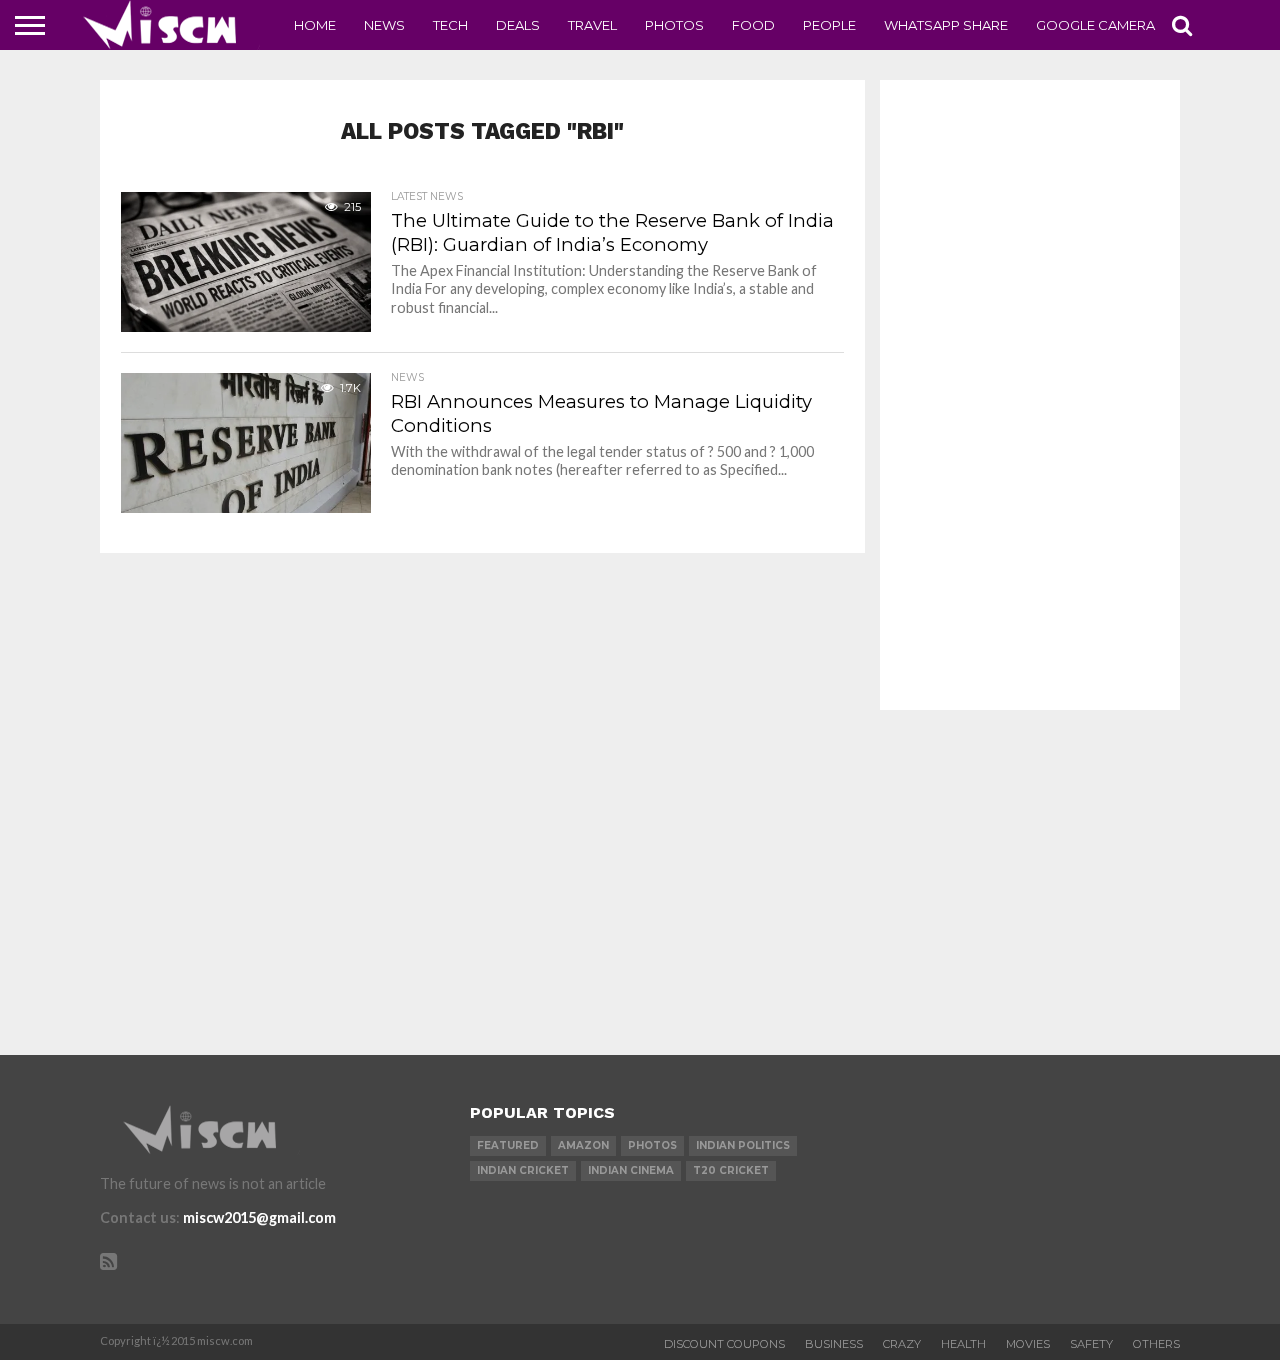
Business (834, 1344)
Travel (592, 25)
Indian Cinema (631, 1170)
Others (1156, 1344)
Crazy (902, 1344)
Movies (1028, 1344)
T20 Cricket (731, 1170)
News (384, 25)
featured (508, 1145)
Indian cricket (523, 1170)
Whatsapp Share (946, 25)
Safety (1091, 1344)
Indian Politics (743, 1145)
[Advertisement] (1030, 395)
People (829, 25)
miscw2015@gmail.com (259, 1217)
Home (315, 25)
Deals (518, 25)
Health (963, 1344)
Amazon (583, 1145)
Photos (674, 25)
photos (652, 1145)
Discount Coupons (724, 1344)
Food (753, 25)
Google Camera (1095, 25)
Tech (450, 25)
